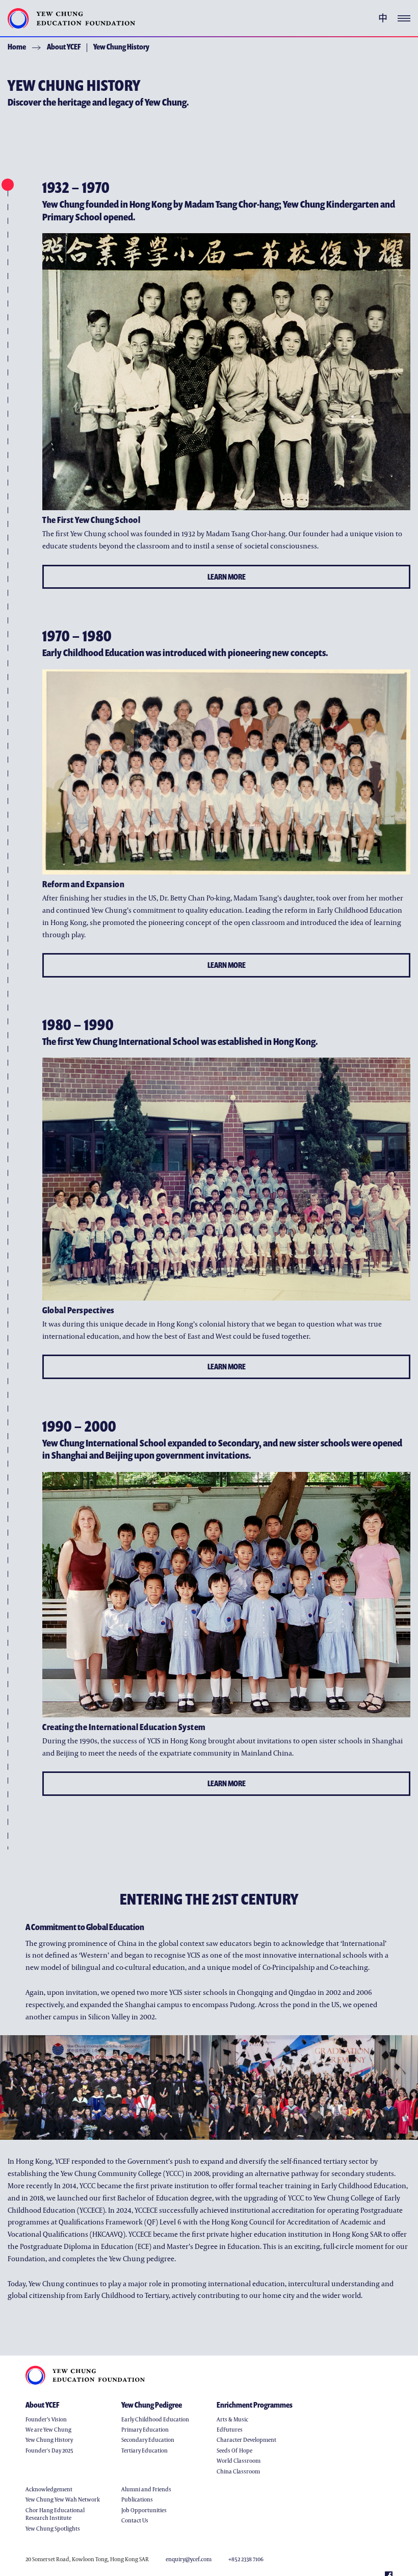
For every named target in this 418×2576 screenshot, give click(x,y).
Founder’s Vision (46, 2419)
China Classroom (238, 2471)
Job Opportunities (144, 2510)
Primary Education (145, 2429)
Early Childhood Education (155, 2419)
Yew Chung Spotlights (53, 2528)
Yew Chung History (121, 46)
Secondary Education (148, 2440)
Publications (137, 2499)
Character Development (246, 2440)
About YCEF (64, 46)
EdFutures (230, 2429)
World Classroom (239, 2460)
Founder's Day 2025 (49, 2450)
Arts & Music (232, 2419)
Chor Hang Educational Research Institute (55, 2514)
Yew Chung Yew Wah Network (63, 2499)
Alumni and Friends (146, 2489)
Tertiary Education (145, 2450)
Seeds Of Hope (234, 2450)
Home (17, 46)
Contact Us (135, 2520)
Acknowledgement (49, 2489)
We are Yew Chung (48, 2429)
